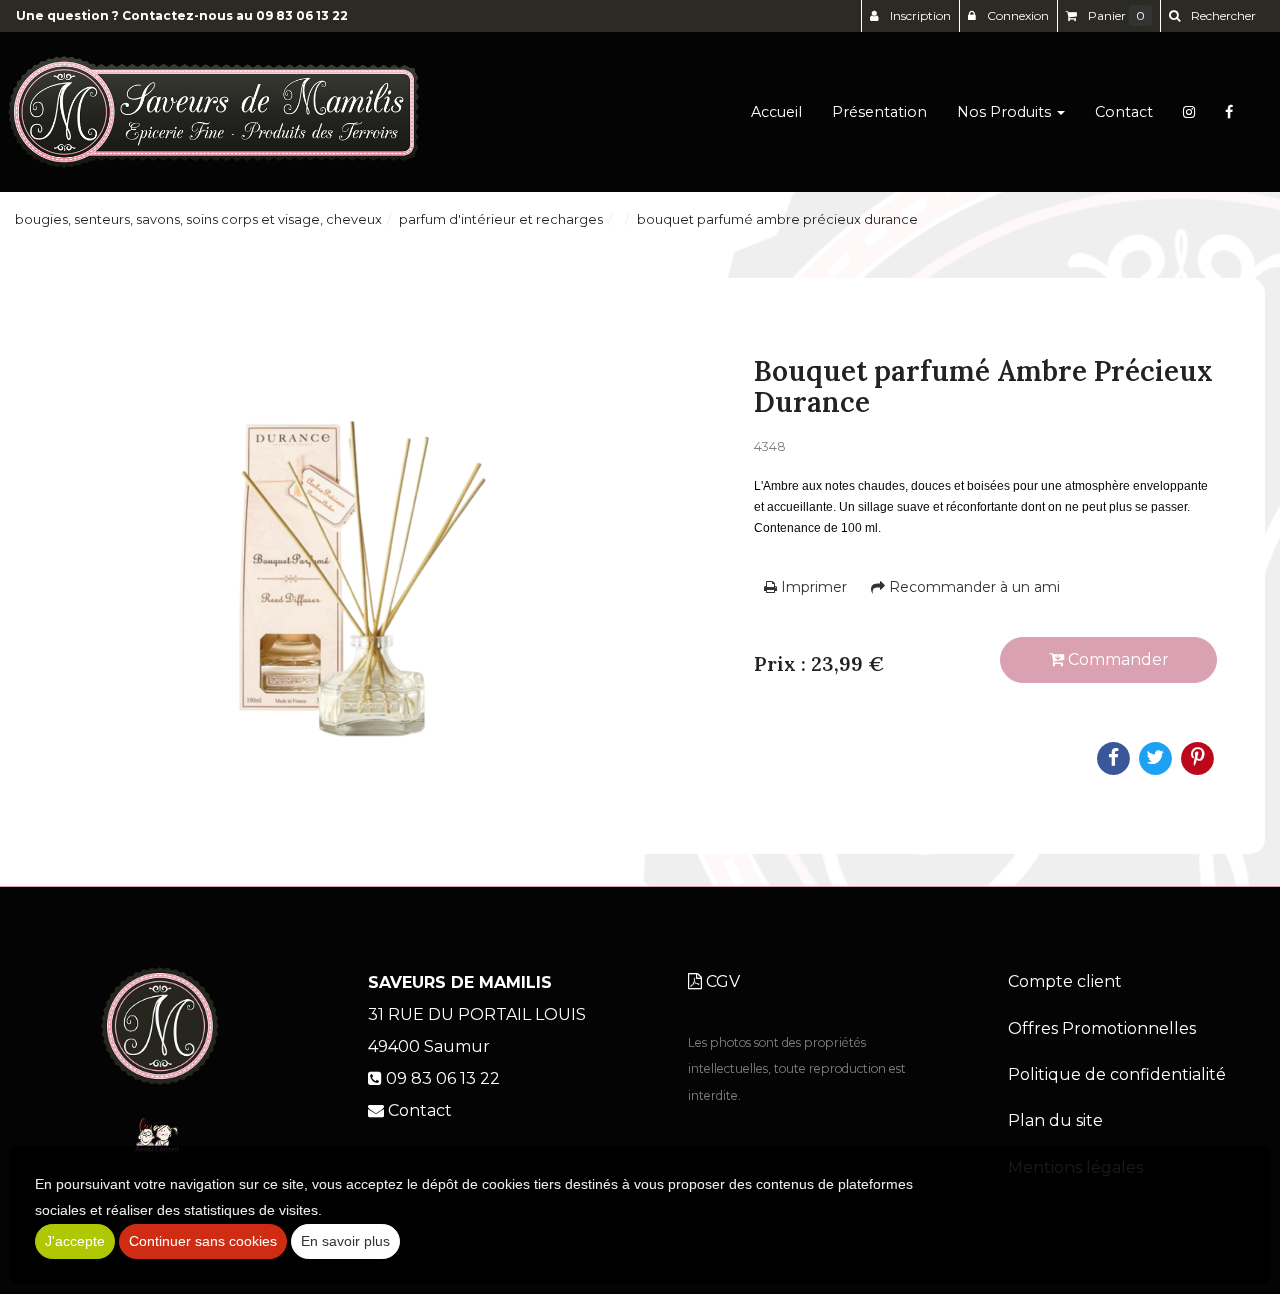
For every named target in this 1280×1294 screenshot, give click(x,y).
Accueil (776, 112)
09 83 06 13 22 (302, 15)
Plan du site (1055, 1120)
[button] (1212, 16)
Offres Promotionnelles (1102, 1028)
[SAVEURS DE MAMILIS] (213, 112)
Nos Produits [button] (1006, 112)
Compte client (1065, 981)
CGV (721, 981)
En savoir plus (345, 1241)
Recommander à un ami (972, 587)
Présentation (879, 112)
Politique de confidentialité (1117, 1074)
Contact (1124, 112)
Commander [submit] (1116, 659)
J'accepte (75, 1241)
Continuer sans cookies (203, 1241)
